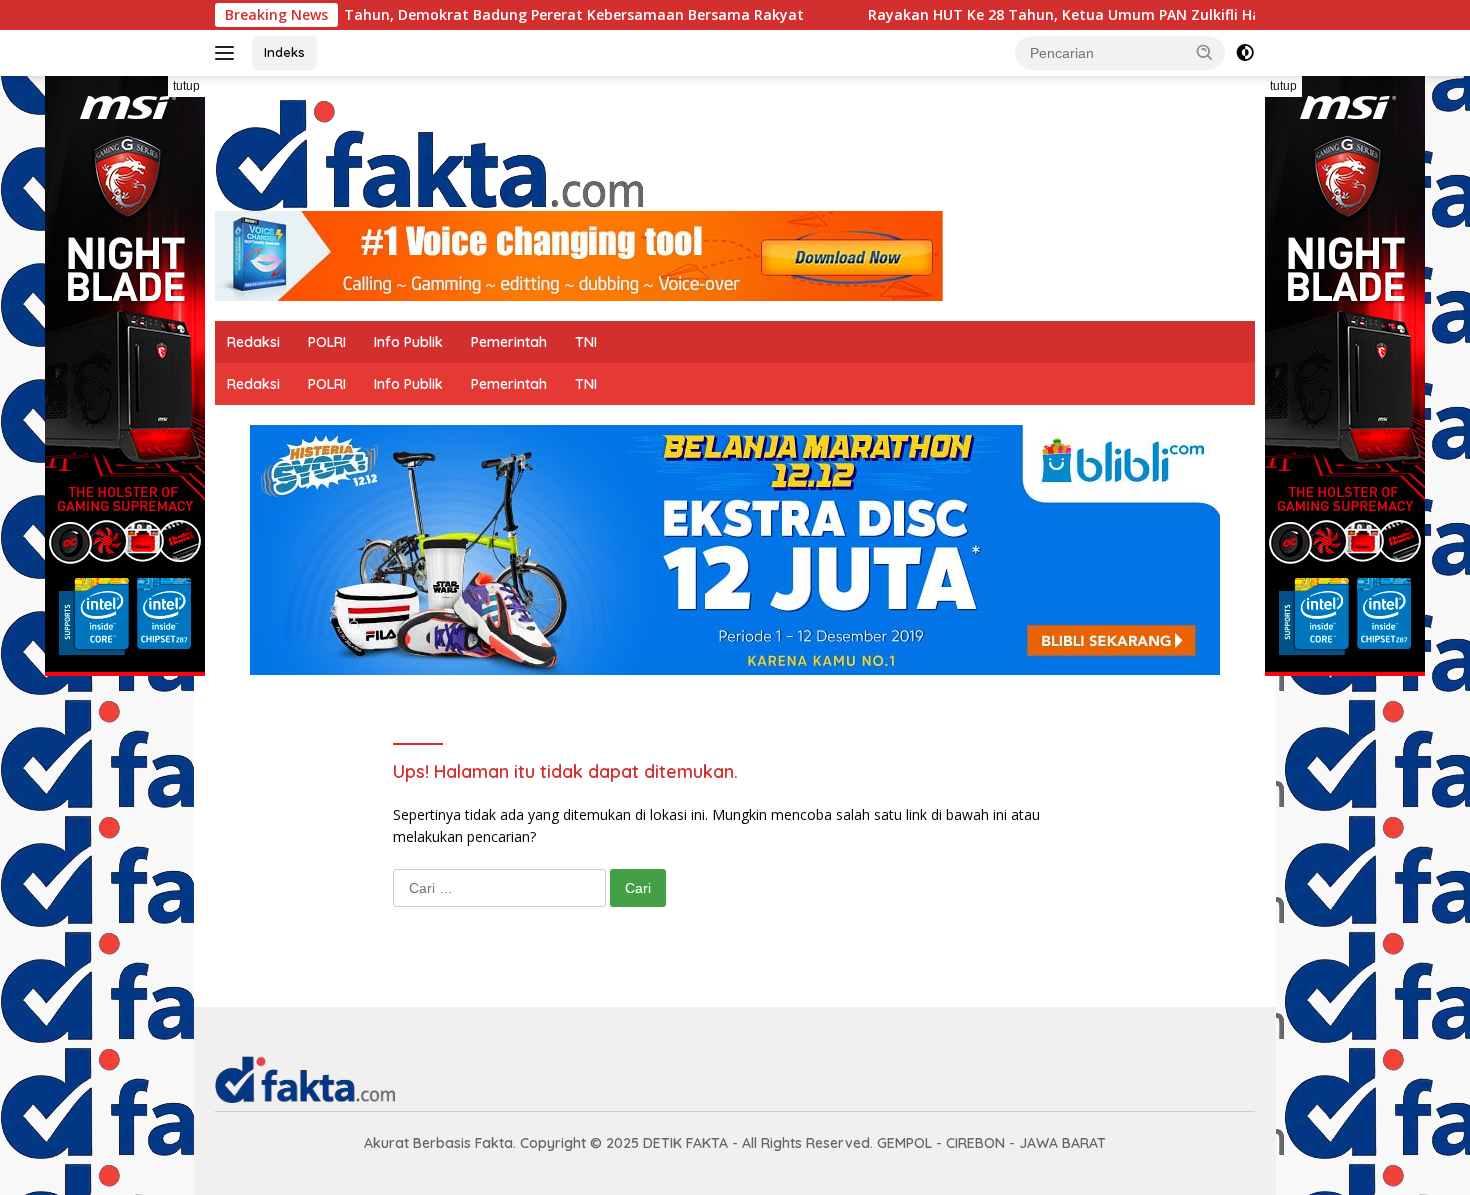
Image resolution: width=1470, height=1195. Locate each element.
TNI (586, 342)
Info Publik (408, 342)
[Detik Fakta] (429, 151)
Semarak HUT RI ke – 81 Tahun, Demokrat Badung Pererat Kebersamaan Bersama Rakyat (421, 15)
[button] (1205, 52)
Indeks (284, 52)
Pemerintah (509, 342)
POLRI (327, 342)
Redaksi (253, 342)
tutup (186, 86)
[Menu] (228, 53)
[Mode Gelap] (1245, 53)
